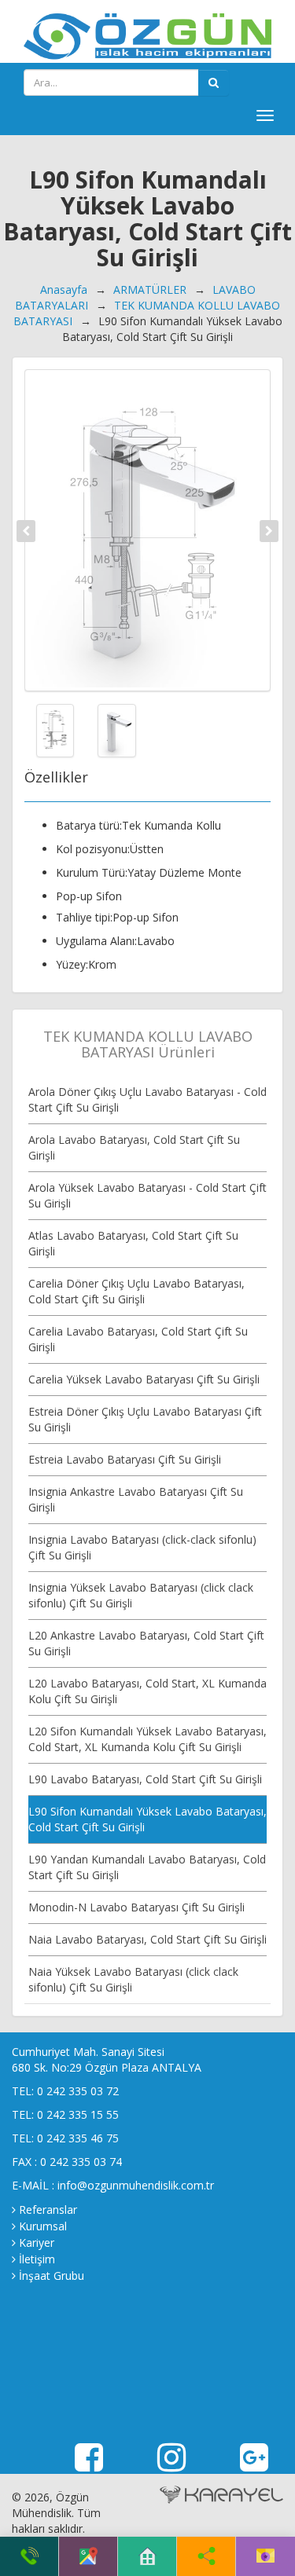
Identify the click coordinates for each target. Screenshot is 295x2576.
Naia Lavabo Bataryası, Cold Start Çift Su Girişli (147, 1939)
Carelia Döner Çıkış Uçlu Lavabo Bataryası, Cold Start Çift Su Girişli (136, 1291)
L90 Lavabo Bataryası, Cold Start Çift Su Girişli (145, 1779)
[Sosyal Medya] (206, 2556)
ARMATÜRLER (150, 289)
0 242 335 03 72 (78, 2091)
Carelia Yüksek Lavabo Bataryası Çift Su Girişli (144, 1379)
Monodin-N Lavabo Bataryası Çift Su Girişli (136, 1907)
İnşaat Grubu (52, 2276)
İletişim (37, 2259)
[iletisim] (265, 2556)
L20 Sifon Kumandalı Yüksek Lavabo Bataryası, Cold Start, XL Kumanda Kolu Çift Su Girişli (147, 1739)
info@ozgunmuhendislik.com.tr (136, 2185)
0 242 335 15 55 (78, 2114)
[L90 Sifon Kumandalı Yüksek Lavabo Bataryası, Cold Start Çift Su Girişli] (147, 530)
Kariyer (37, 2243)
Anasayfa (64, 289)
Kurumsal (43, 2226)
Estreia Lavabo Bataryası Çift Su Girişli (125, 1459)
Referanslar (48, 2210)
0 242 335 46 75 (78, 2138)
